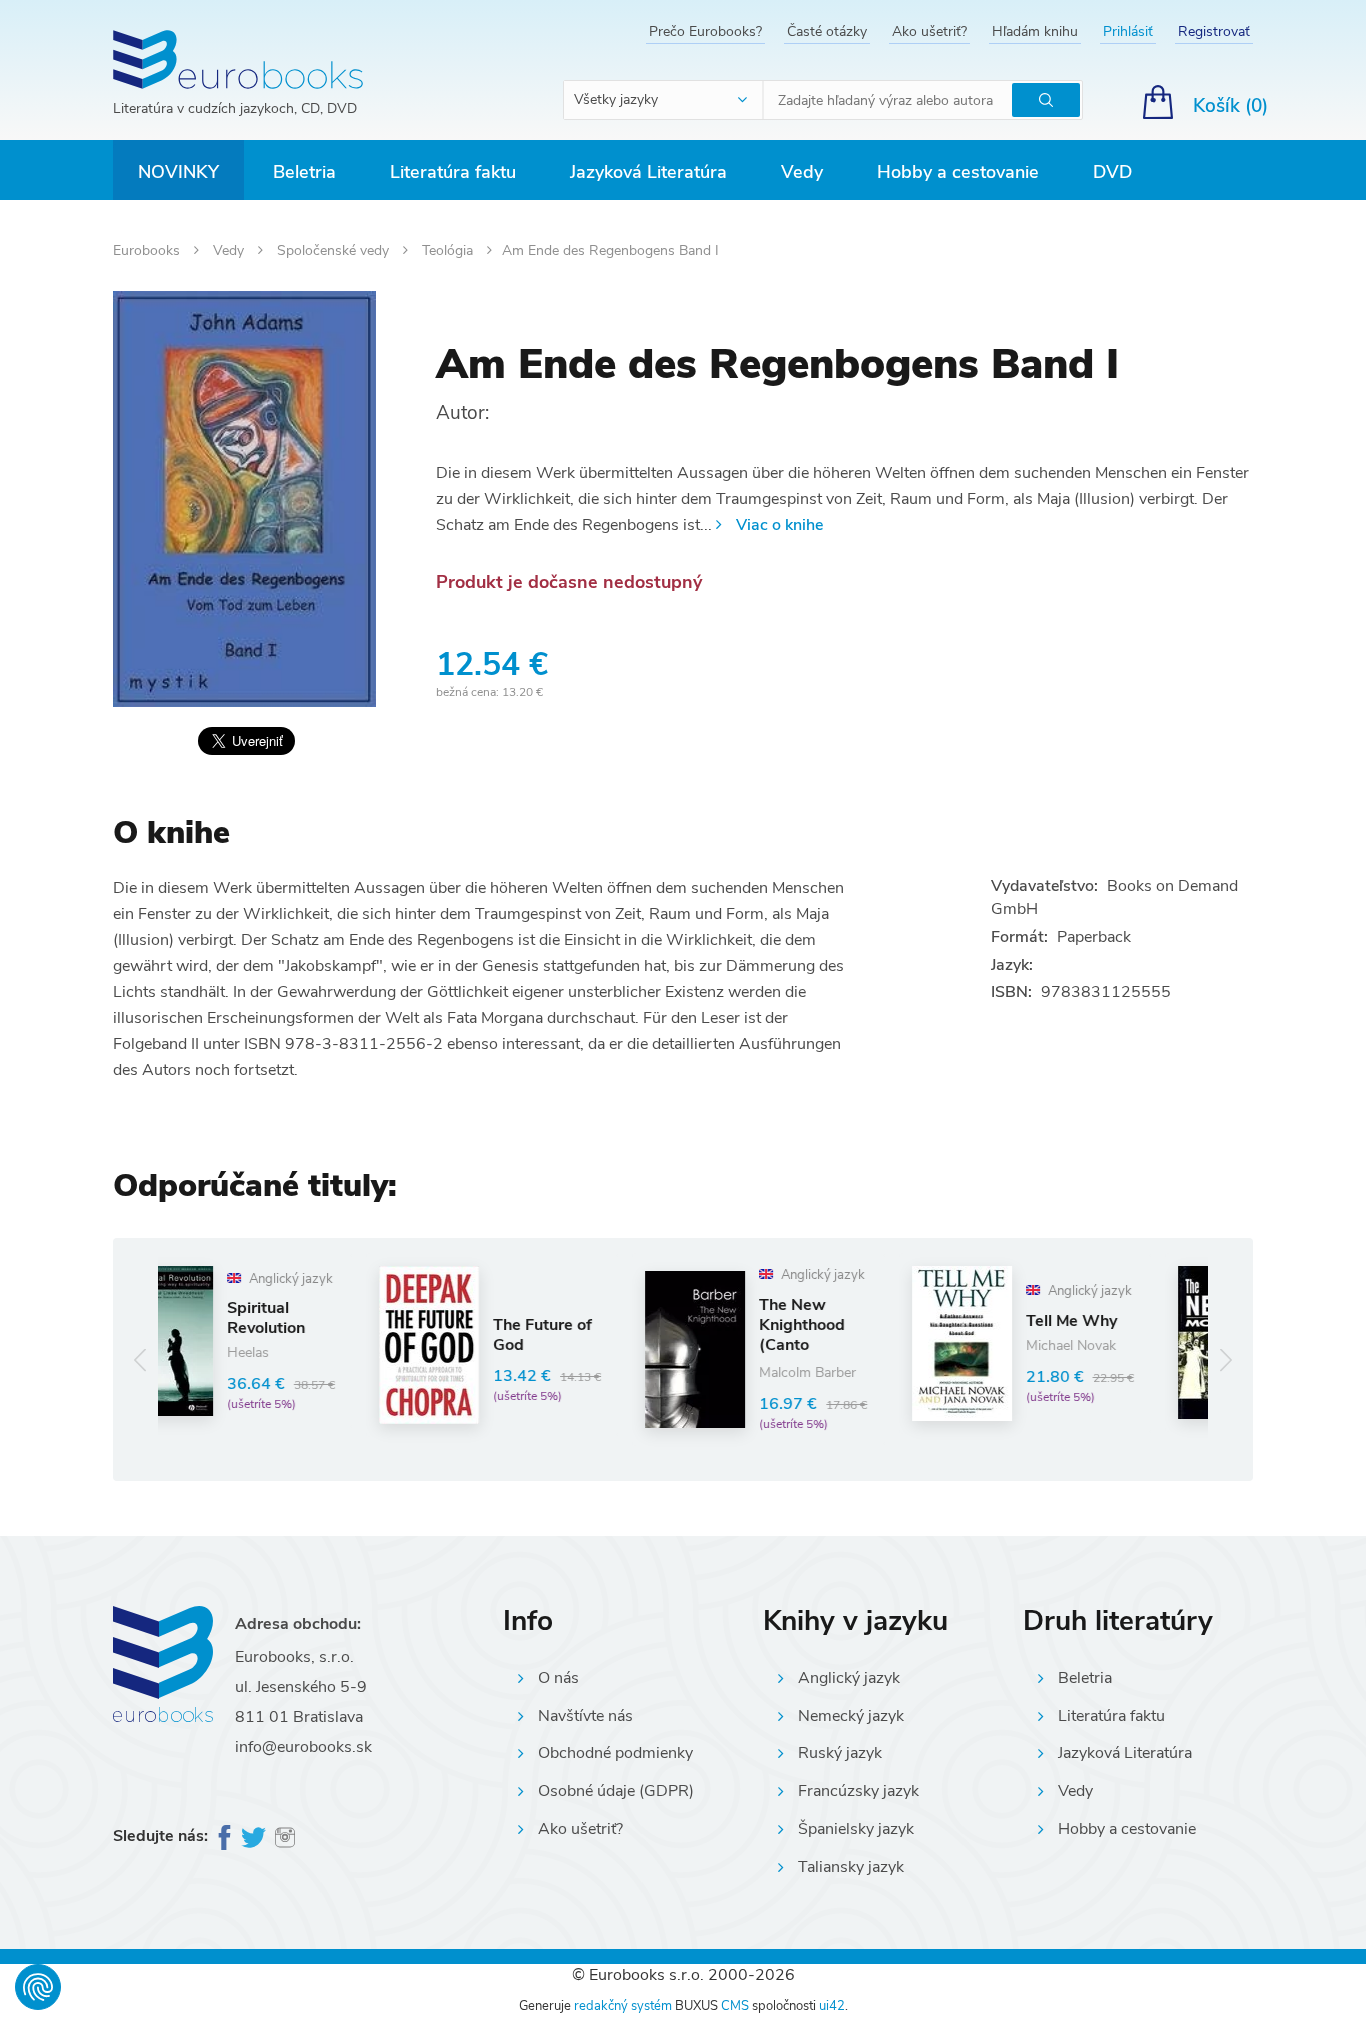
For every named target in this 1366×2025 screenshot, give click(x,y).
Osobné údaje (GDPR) (616, 1791)
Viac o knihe (779, 525)
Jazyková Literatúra (648, 172)
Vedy (802, 172)
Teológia (449, 250)
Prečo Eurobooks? (705, 31)
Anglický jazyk (849, 1678)
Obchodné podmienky (615, 1753)
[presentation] (140, 1359)
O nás (558, 1678)
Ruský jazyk (840, 1753)
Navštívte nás (585, 1716)
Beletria (304, 172)
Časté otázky (827, 31)
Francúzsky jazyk (858, 1791)
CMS (735, 2006)
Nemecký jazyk (851, 1716)
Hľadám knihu (1035, 31)
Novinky (178, 172)
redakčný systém (623, 2006)
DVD (1112, 172)
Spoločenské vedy (335, 250)
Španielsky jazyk (856, 1829)
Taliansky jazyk (851, 1867)
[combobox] (664, 100)
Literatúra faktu (453, 172)
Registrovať (1214, 31)
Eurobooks (148, 250)
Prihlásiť (1128, 31)
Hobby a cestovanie (958, 172)
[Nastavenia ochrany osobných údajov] (38, 1987)
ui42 (832, 2006)
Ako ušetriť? (929, 31)
